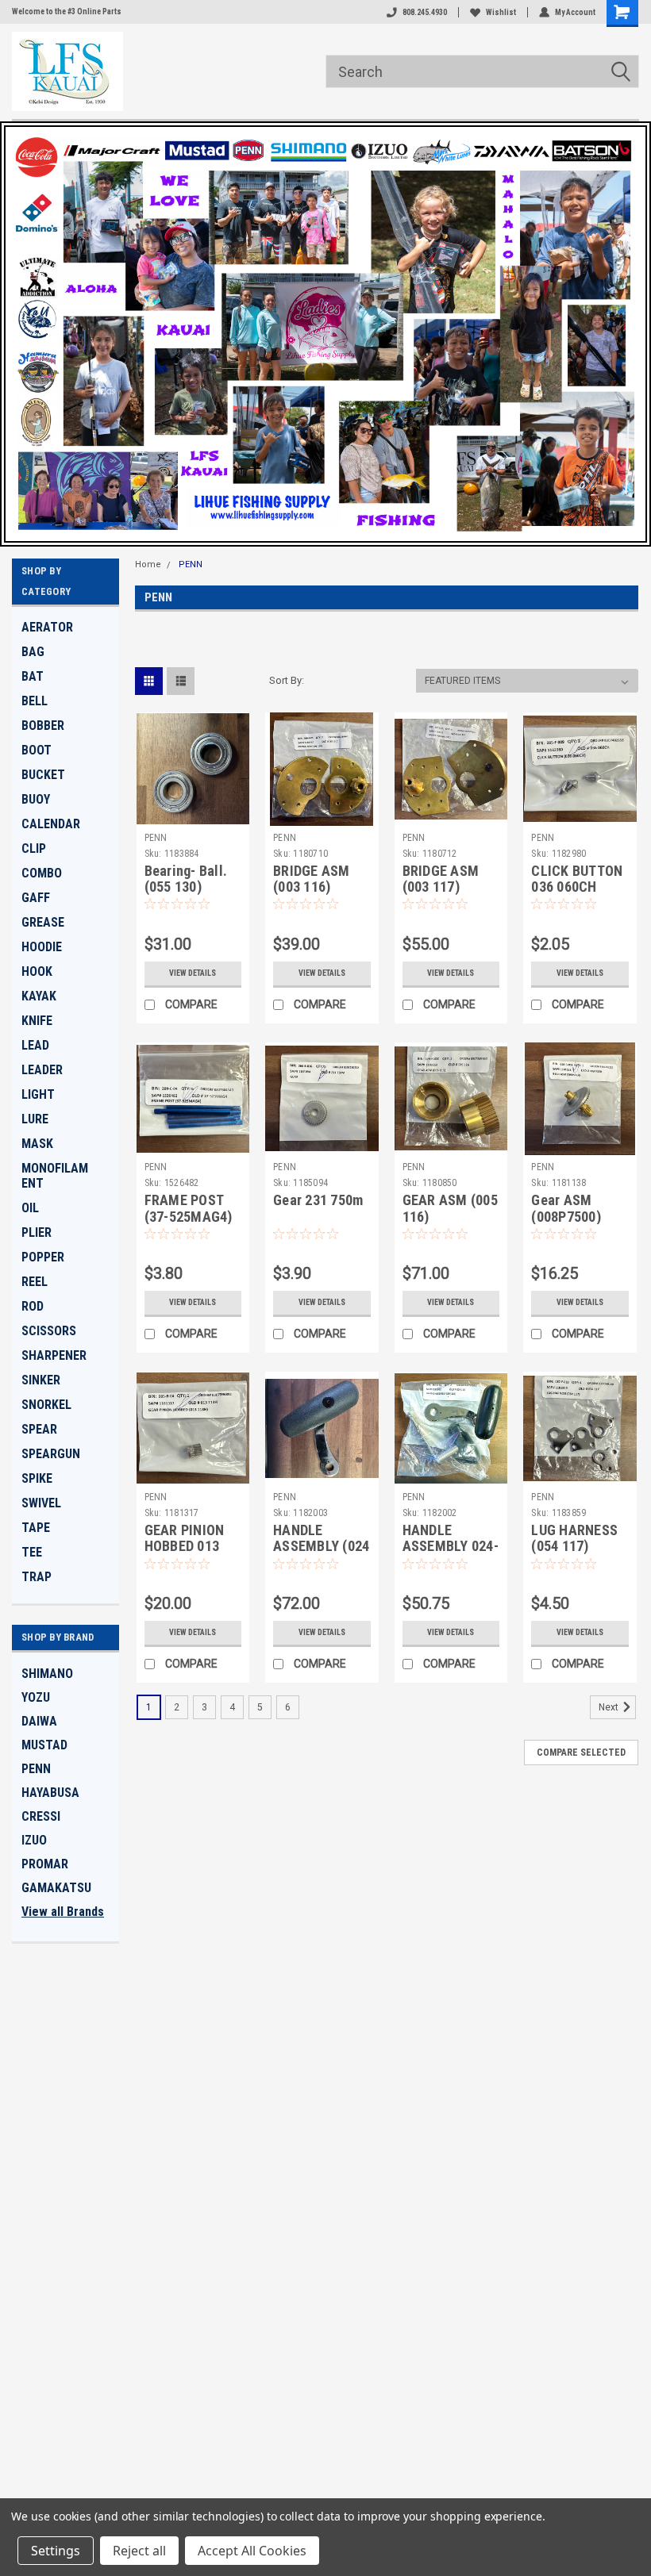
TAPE (36, 1528)
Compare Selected (581, 1753)
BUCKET (43, 775)
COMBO (42, 873)
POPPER (43, 1257)
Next (610, 1707)
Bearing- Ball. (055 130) (186, 879)
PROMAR (45, 1864)
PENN (36, 1769)
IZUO (34, 1840)
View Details (193, 973)
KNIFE (37, 1021)
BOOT (37, 750)
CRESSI (41, 1816)
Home (148, 564)
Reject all (139, 2551)
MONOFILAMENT (55, 1176)
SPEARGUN (51, 1454)
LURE (35, 1119)
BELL (35, 701)
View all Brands (63, 1912)
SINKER (41, 1380)
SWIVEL (41, 1503)
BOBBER (43, 726)
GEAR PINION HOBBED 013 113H (185, 1547)
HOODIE (42, 947)
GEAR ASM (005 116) (450, 1208)
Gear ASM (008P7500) (566, 1208)
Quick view (193, 814)
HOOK (37, 971)
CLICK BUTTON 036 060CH (577, 879)
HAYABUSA (50, 1793)
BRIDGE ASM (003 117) (441, 879)
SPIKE (37, 1478)
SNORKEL (46, 1405)
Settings (56, 2551)
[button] (325, 334)
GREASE (43, 922)
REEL (35, 1282)
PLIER (37, 1232)
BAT (33, 676)
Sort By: (287, 680)
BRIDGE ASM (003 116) (312, 879)
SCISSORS (49, 1331)
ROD (33, 1306)
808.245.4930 (425, 12)
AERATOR (47, 627)
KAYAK (39, 996)
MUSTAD (44, 1745)
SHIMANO (47, 1674)
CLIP (34, 848)
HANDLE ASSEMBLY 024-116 (451, 1547)
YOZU (36, 1697)
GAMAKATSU (56, 1888)
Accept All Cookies (252, 2551)
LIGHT (38, 1094)
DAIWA (39, 1721)
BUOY (36, 799)
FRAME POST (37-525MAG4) (189, 1208)
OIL (30, 1208)
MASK (37, 1144)
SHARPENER (54, 1355)
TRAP (37, 1577)
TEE (32, 1552)
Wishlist (501, 12)
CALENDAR (51, 824)
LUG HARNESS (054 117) (574, 1538)
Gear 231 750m (318, 1200)
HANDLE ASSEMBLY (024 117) (321, 1547)
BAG (33, 652)
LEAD (35, 1045)
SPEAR (39, 1429)
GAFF (36, 898)
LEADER (42, 1070)
